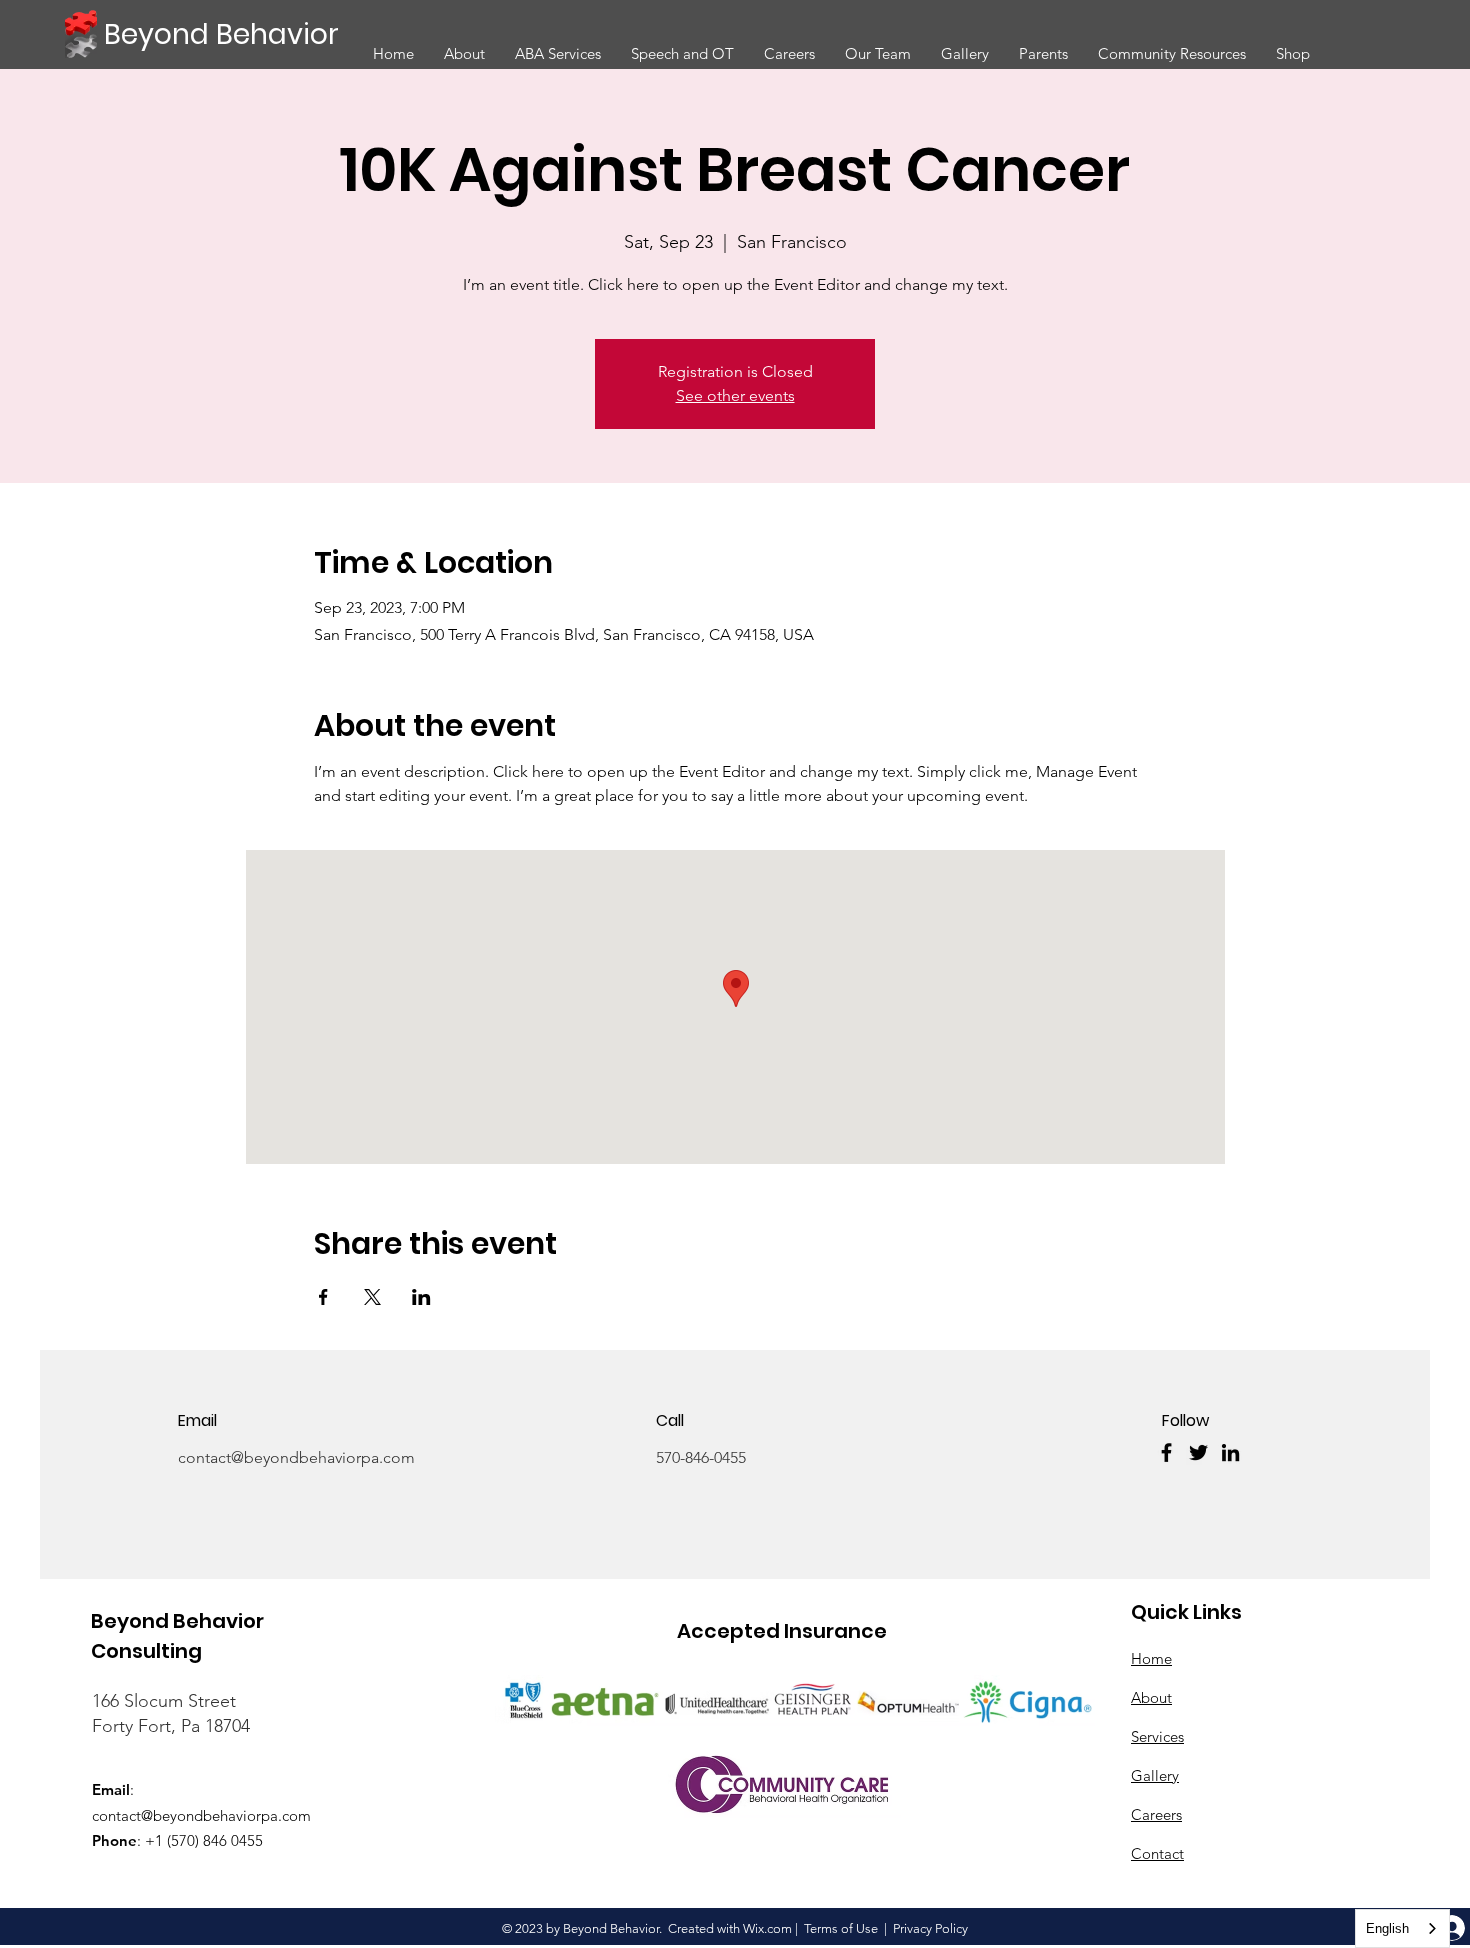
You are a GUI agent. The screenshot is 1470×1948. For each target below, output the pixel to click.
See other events (735, 395)
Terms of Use (841, 1928)
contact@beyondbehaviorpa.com (296, 1457)
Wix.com (767, 1928)
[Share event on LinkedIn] (421, 1297)
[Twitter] (1198, 1452)
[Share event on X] (372, 1297)
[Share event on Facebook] (323, 1297)
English (1387, 1928)
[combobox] (1402, 1928)
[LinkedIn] (1230, 1452)
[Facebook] (1166, 1452)
